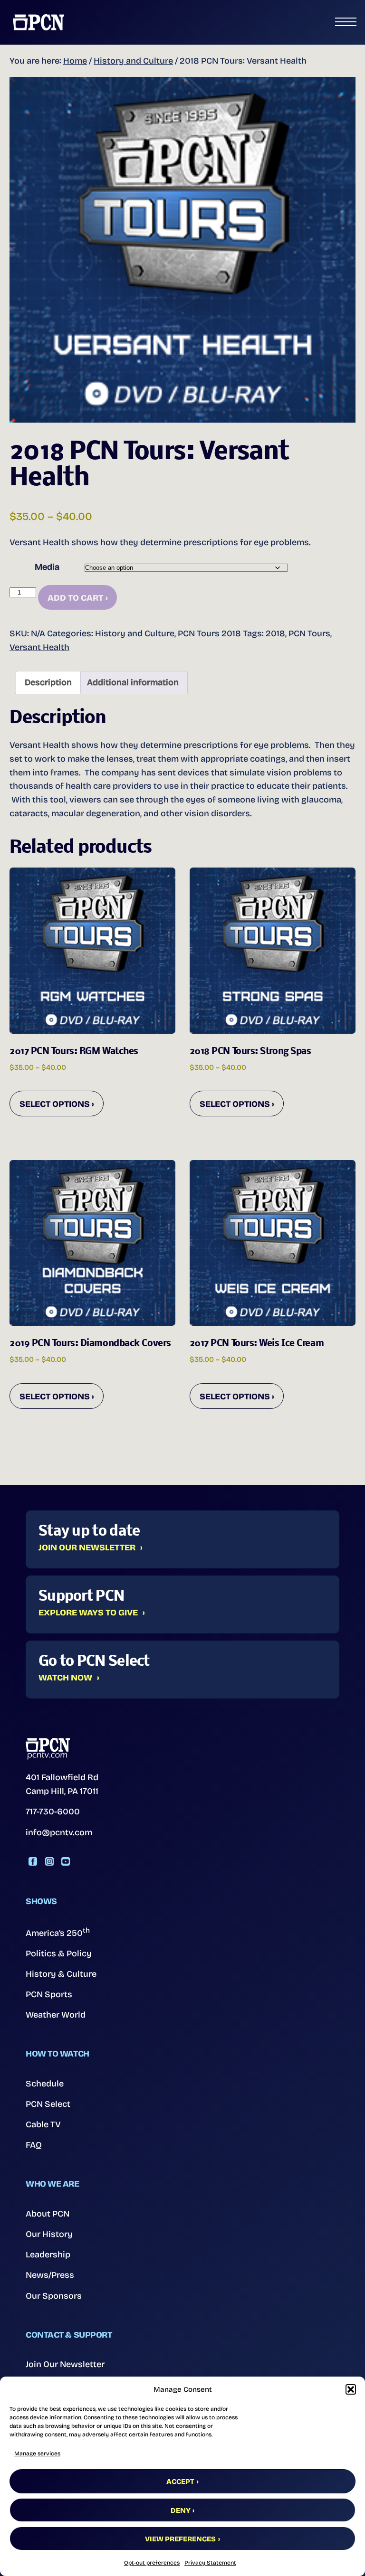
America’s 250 (58, 1932)
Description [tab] (48, 682)
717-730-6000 (53, 1812)
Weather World (56, 2015)
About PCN (48, 2214)
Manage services (37, 2453)
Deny (181, 2510)
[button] (351, 2389)
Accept (180, 2482)
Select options (55, 1104)
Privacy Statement (210, 2563)
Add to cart (75, 598)
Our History (49, 2234)
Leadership (48, 2255)
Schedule (45, 2084)
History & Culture (61, 1974)
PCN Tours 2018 (209, 633)
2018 (275, 633)
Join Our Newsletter (87, 1548)
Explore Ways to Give (88, 1613)
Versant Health (39, 647)
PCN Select (48, 2104)
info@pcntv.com (59, 1832)
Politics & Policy (59, 1953)
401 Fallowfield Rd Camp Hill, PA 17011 (62, 1784)
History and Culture (133, 61)
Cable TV (43, 2124)
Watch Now (65, 1678)
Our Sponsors (54, 2296)
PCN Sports (49, 1994)
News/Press (50, 2275)
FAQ (34, 2145)
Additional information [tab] (133, 682)
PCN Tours (309, 633)
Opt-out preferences (152, 2563)
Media (47, 567)
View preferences (180, 2539)
